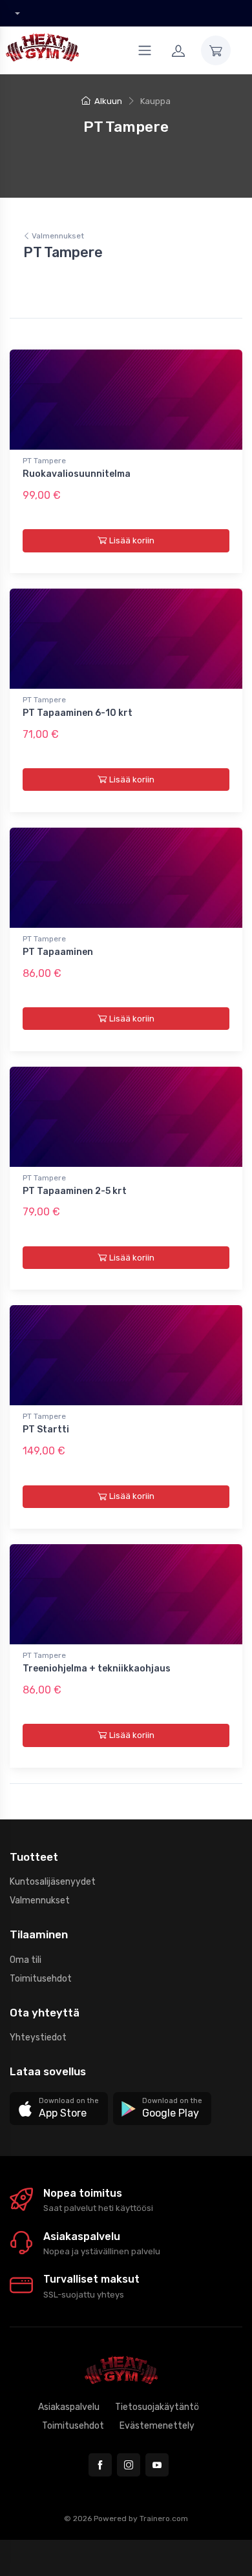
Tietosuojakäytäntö (157, 2407)
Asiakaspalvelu (69, 2407)
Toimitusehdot (41, 1979)
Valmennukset (57, 236)
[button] (59, 2109)
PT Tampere (44, 461)
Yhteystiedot (38, 2037)
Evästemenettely (157, 2426)
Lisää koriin (132, 540)
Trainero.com (164, 2518)
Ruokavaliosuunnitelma (77, 474)
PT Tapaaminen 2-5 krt (75, 1191)
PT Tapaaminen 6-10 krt (78, 713)
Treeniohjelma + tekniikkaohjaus (97, 1669)
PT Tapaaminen (58, 952)
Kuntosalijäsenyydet (53, 1882)
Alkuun (108, 101)
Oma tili (26, 1960)
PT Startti (46, 1429)
